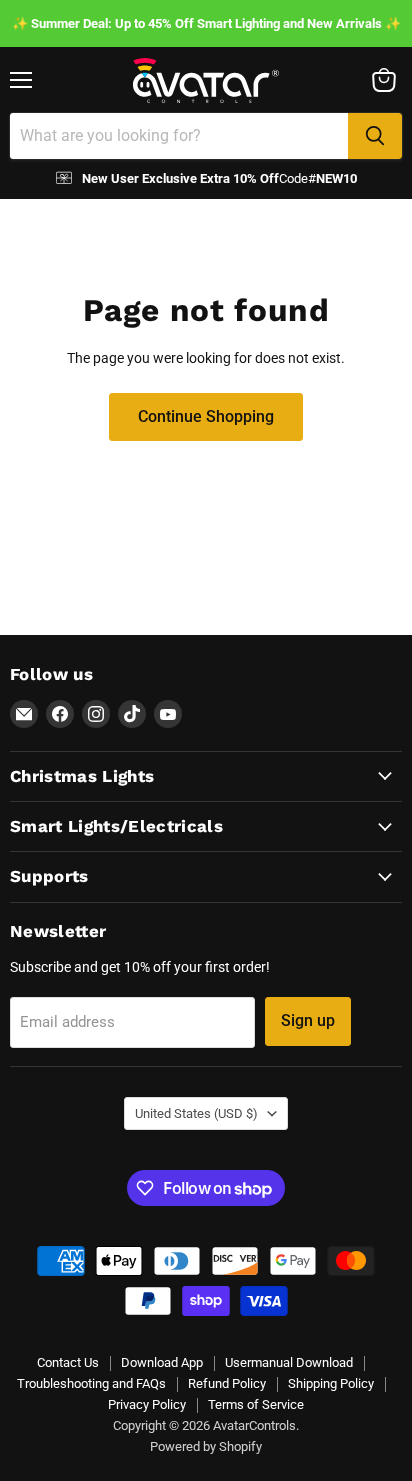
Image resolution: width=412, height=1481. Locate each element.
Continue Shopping (206, 416)
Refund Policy (227, 1383)
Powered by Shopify (206, 1446)
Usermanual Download (289, 1362)
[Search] (375, 136)
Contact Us (68, 1362)
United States (196, 1113)
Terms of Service (256, 1404)
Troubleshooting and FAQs (91, 1383)
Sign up (308, 1020)
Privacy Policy (147, 1404)
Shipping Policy (331, 1383)
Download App (162, 1362)
